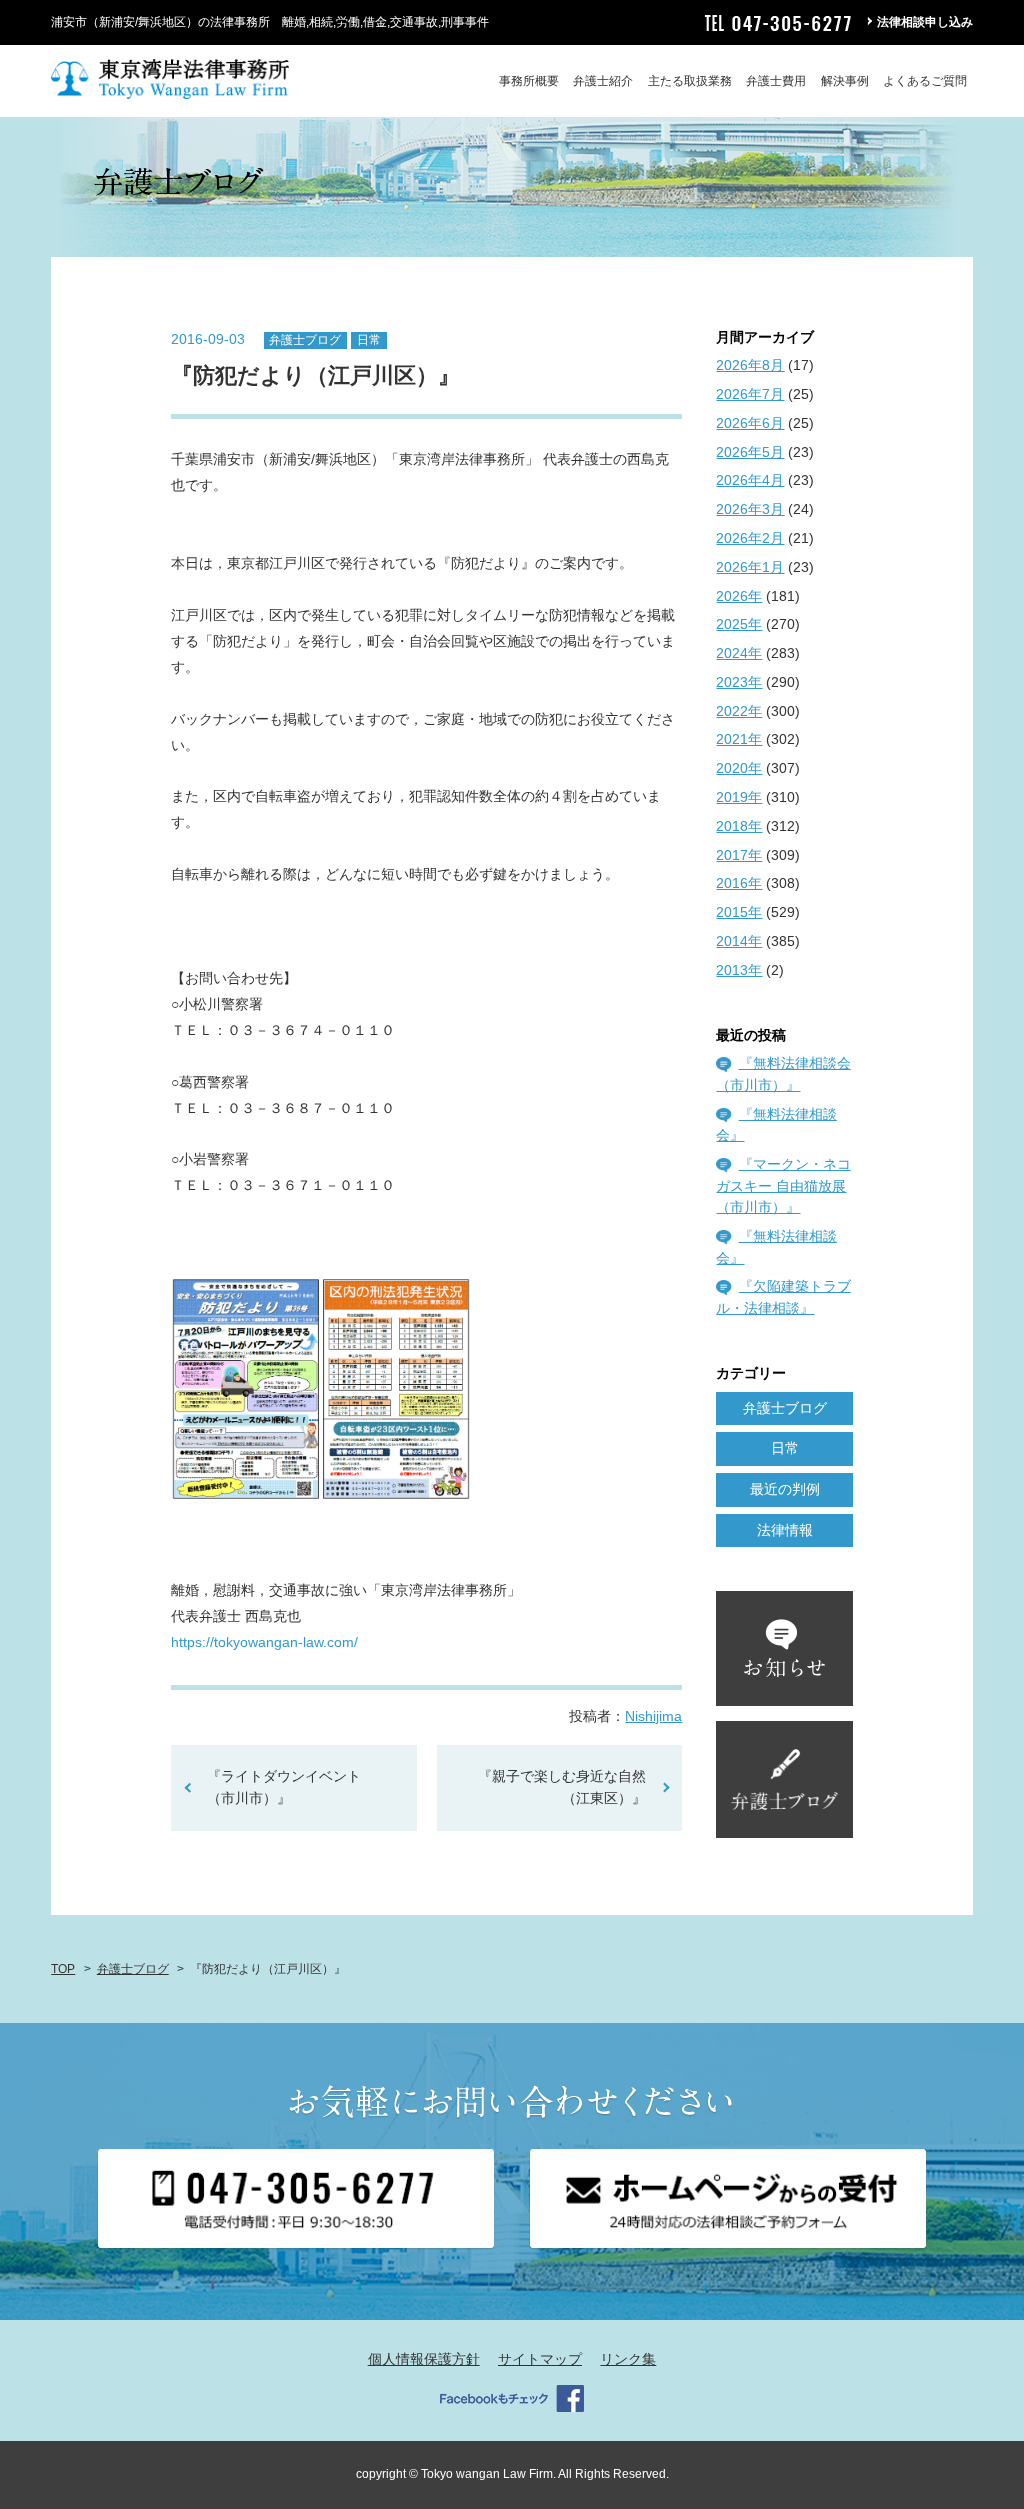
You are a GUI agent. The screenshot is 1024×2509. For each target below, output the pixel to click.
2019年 (739, 797)
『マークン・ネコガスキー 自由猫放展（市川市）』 (783, 1185)
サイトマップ (540, 2359)
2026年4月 (750, 480)
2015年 (739, 912)
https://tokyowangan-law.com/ (264, 1642)
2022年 (739, 711)
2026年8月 (750, 365)
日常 (369, 340)
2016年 (739, 883)
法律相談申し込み (925, 22)
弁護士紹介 (603, 81)
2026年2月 (750, 538)
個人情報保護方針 (424, 2359)
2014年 (739, 941)
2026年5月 (750, 452)
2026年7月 (750, 394)
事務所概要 (529, 81)
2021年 (739, 739)
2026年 (739, 596)
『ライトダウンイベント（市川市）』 (284, 1787)
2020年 (739, 768)
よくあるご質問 (925, 81)
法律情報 (785, 1530)
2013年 (739, 970)
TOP (63, 1969)
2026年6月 (750, 423)
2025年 (739, 624)
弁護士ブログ (305, 340)
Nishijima (653, 1716)
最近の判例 (785, 1489)
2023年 (739, 682)
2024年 (739, 653)
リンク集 (628, 2359)
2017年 (739, 855)
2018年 (739, 826)
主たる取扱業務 (690, 81)
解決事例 (845, 81)
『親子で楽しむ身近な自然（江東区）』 (562, 1787)
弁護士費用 (776, 81)
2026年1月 (750, 567)
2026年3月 (750, 509)
